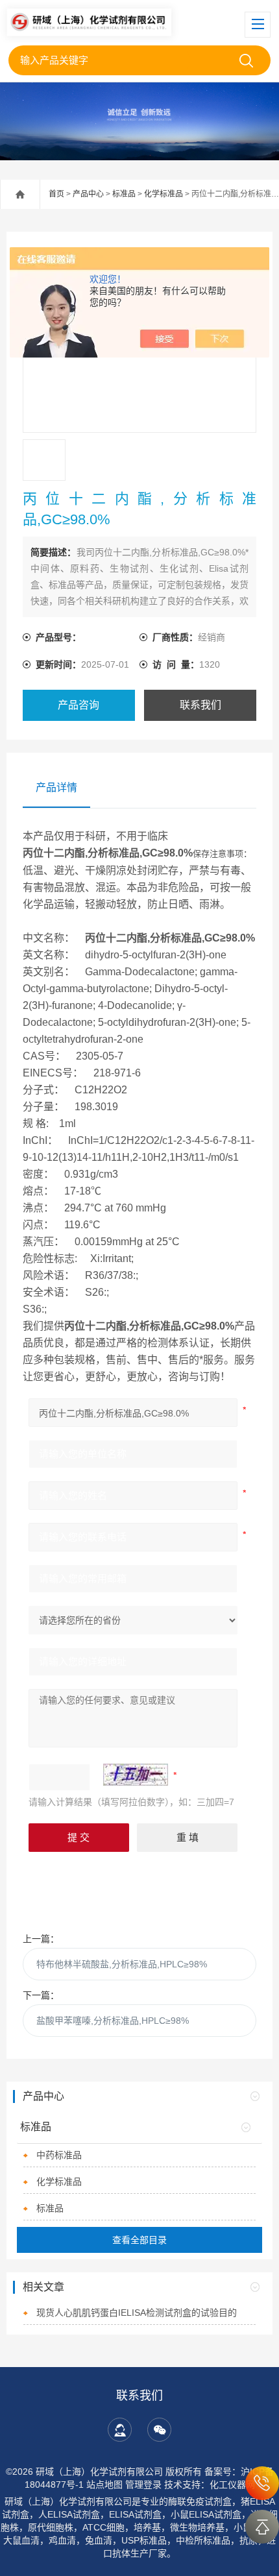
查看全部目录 (139, 2240)
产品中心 (88, 194)
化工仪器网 (232, 2485)
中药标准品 (59, 2155)
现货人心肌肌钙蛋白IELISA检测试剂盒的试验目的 (137, 2313)
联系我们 (200, 705)
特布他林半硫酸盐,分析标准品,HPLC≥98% (122, 1964)
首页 (56, 194)
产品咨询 (79, 705)
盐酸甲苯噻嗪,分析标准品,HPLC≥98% (113, 2021)
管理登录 (143, 2485)
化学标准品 (164, 194)
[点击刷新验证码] (136, 1775)
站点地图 (104, 2485)
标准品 (124, 194)
